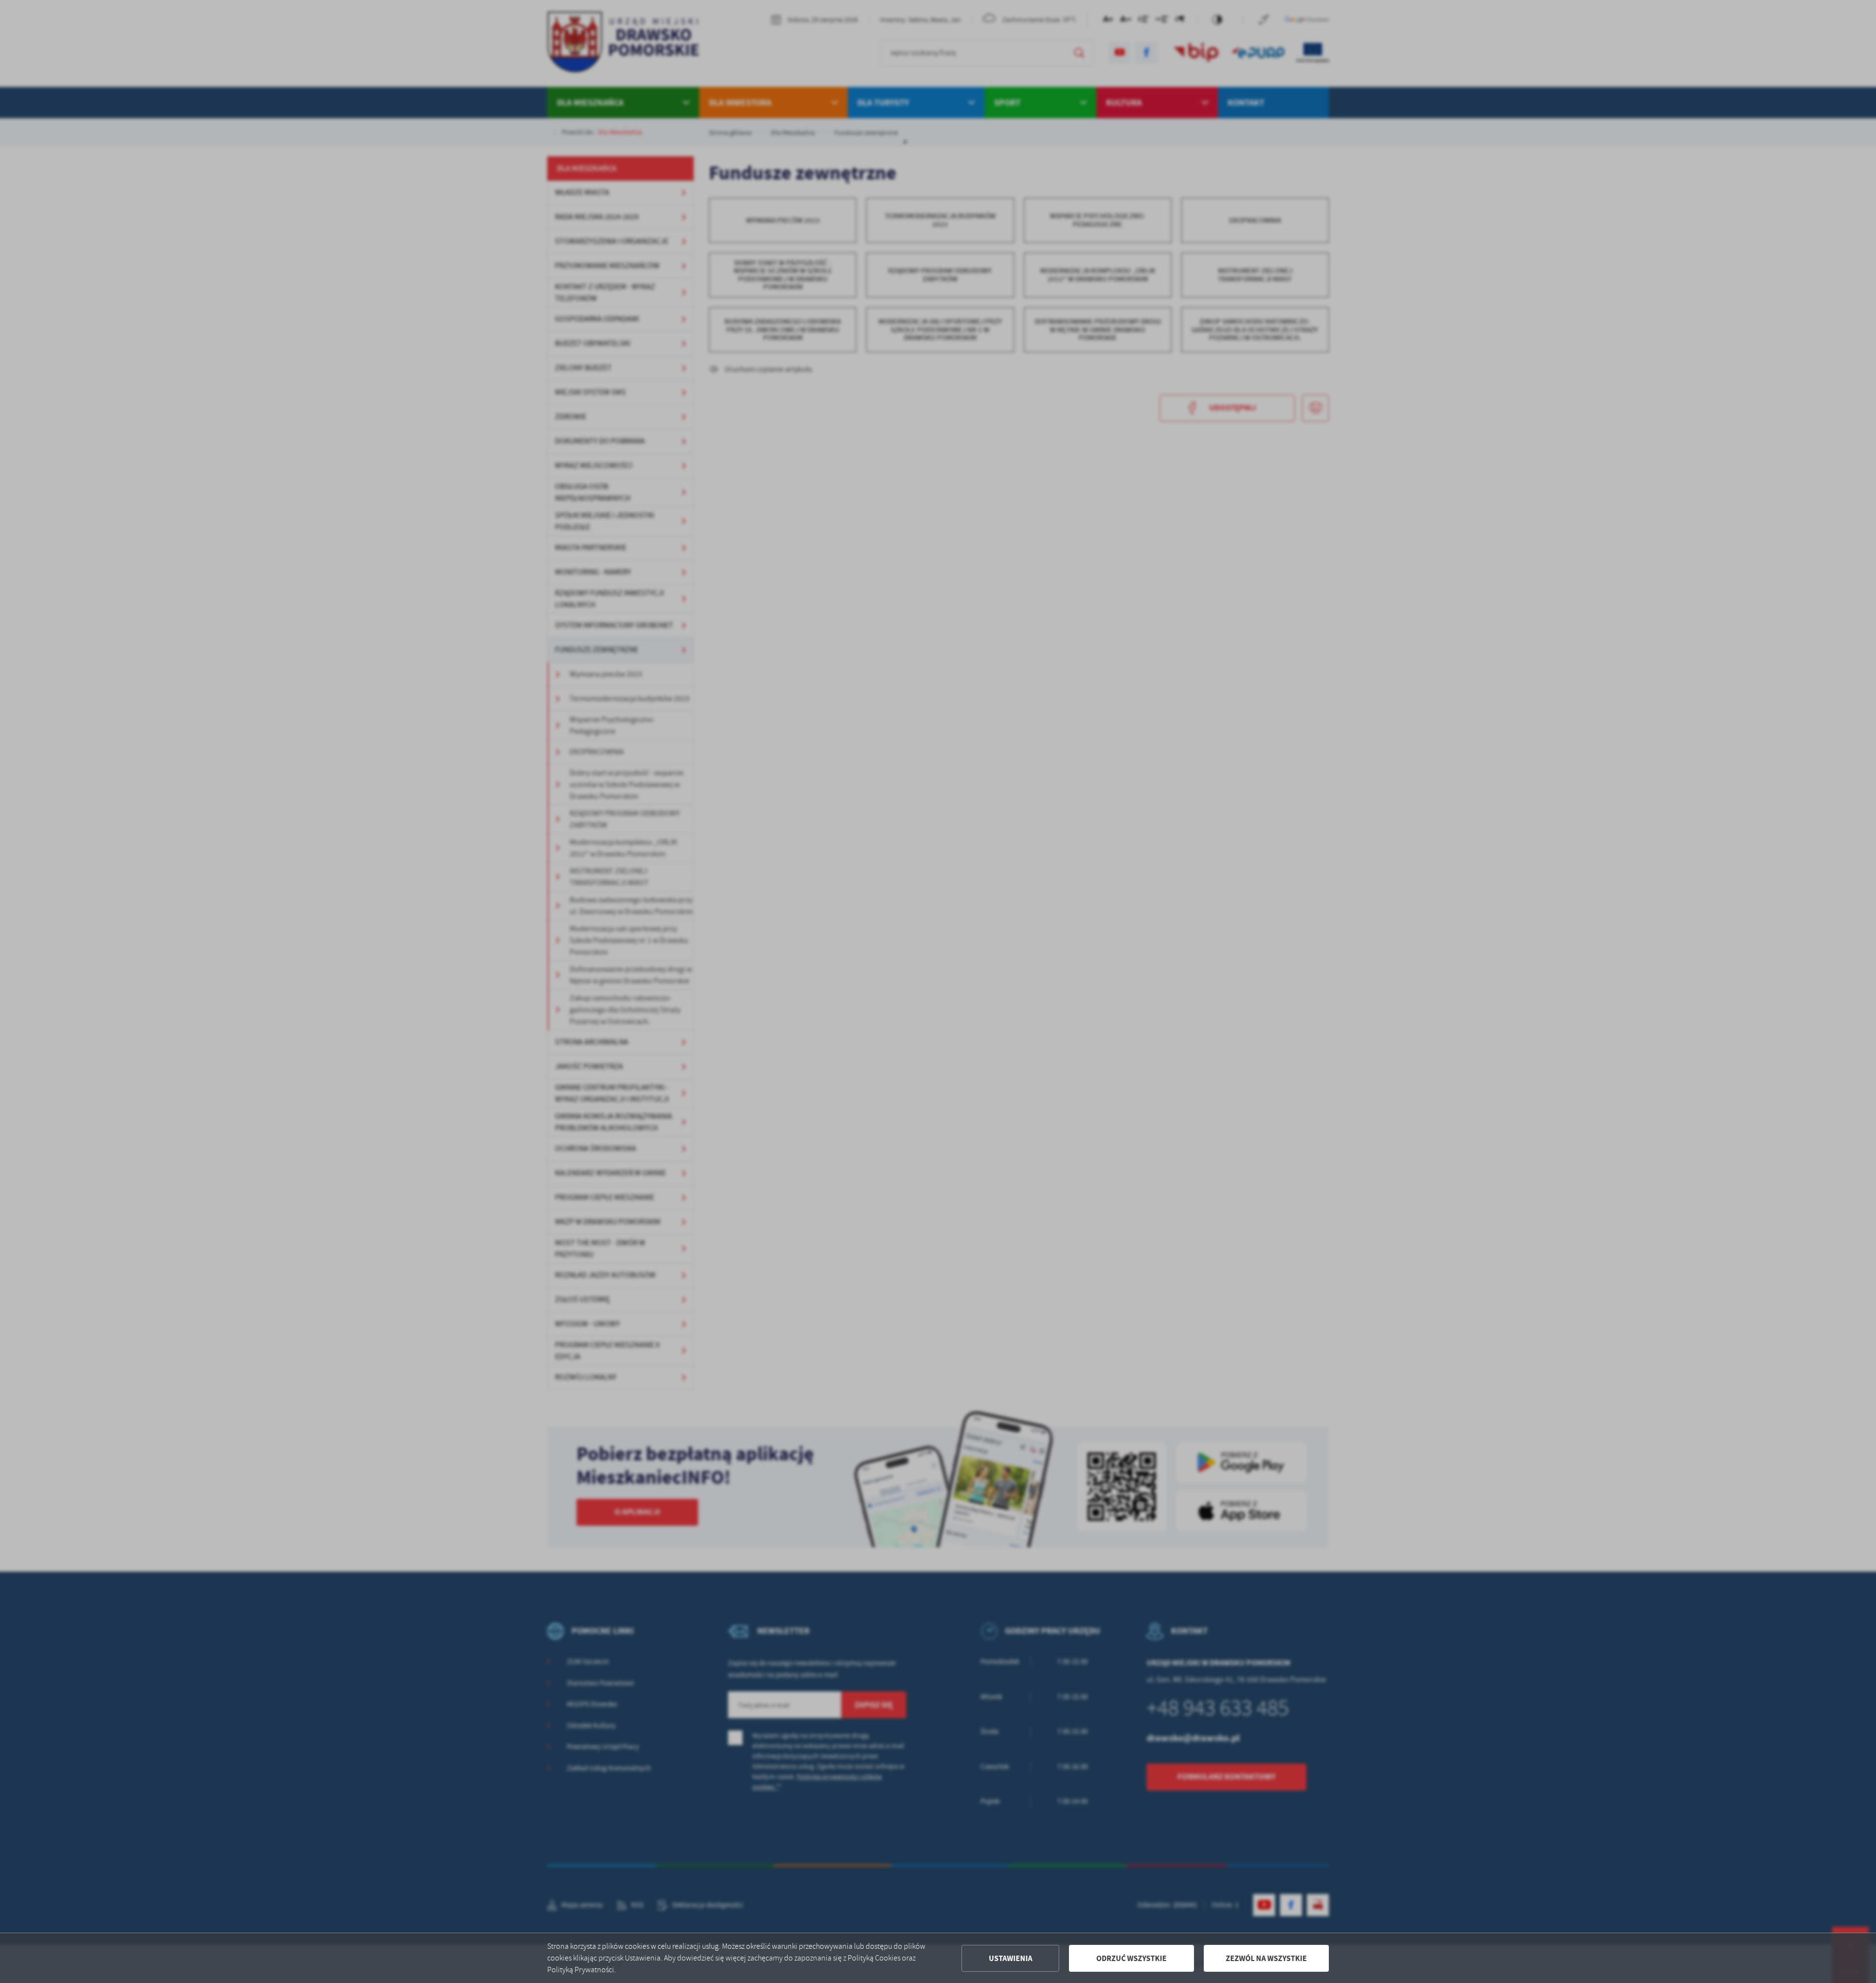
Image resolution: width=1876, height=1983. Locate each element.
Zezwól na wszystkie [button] (1266, 1958)
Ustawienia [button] (1011, 1958)
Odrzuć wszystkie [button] (1131, 1958)
